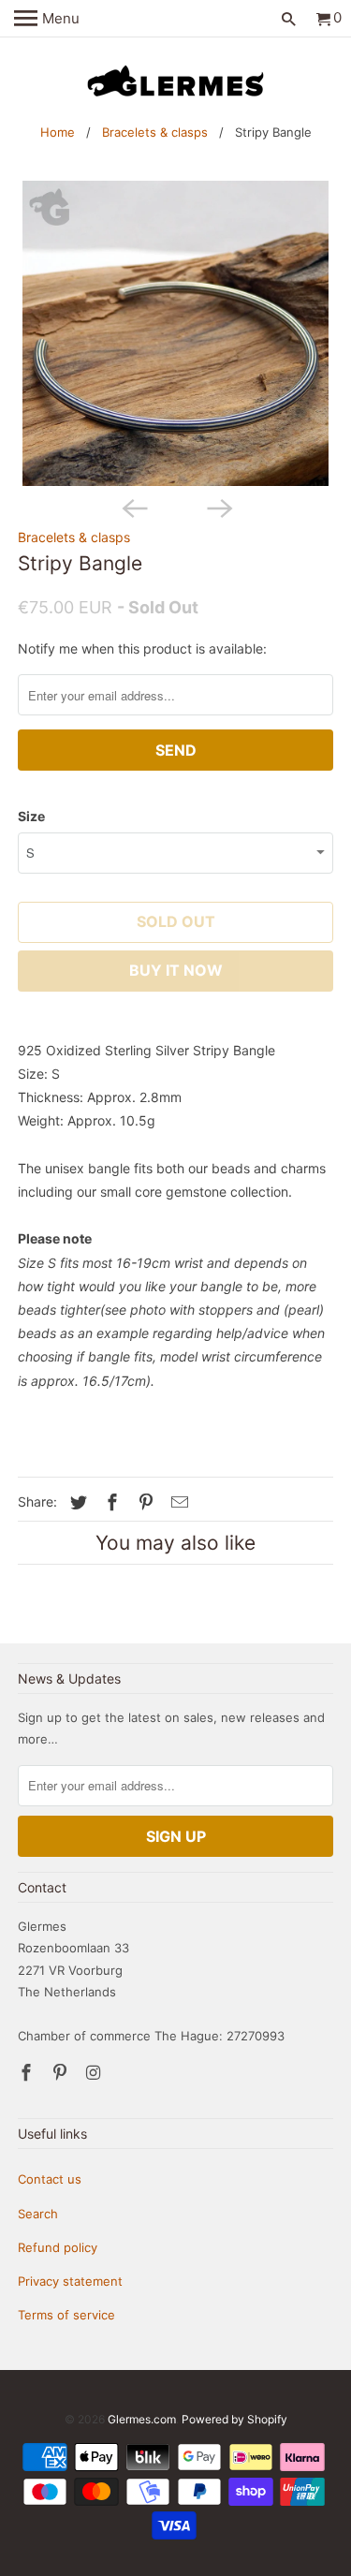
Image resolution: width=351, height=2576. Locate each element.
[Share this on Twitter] (76, 1502)
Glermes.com (142, 2419)
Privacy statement (70, 2281)
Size (31, 816)
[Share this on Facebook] (110, 1502)
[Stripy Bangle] (175, 333)
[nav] (47, 19)
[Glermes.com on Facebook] (28, 2073)
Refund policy (58, 2247)
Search (38, 2214)
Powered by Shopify (234, 2419)
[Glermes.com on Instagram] (95, 2073)
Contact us (50, 2179)
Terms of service (66, 2315)
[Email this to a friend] (177, 1502)
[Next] (218, 507)
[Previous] (133, 507)
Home (58, 132)
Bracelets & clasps (155, 132)
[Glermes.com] (176, 81)
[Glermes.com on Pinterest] (62, 2073)
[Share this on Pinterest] (143, 1502)
